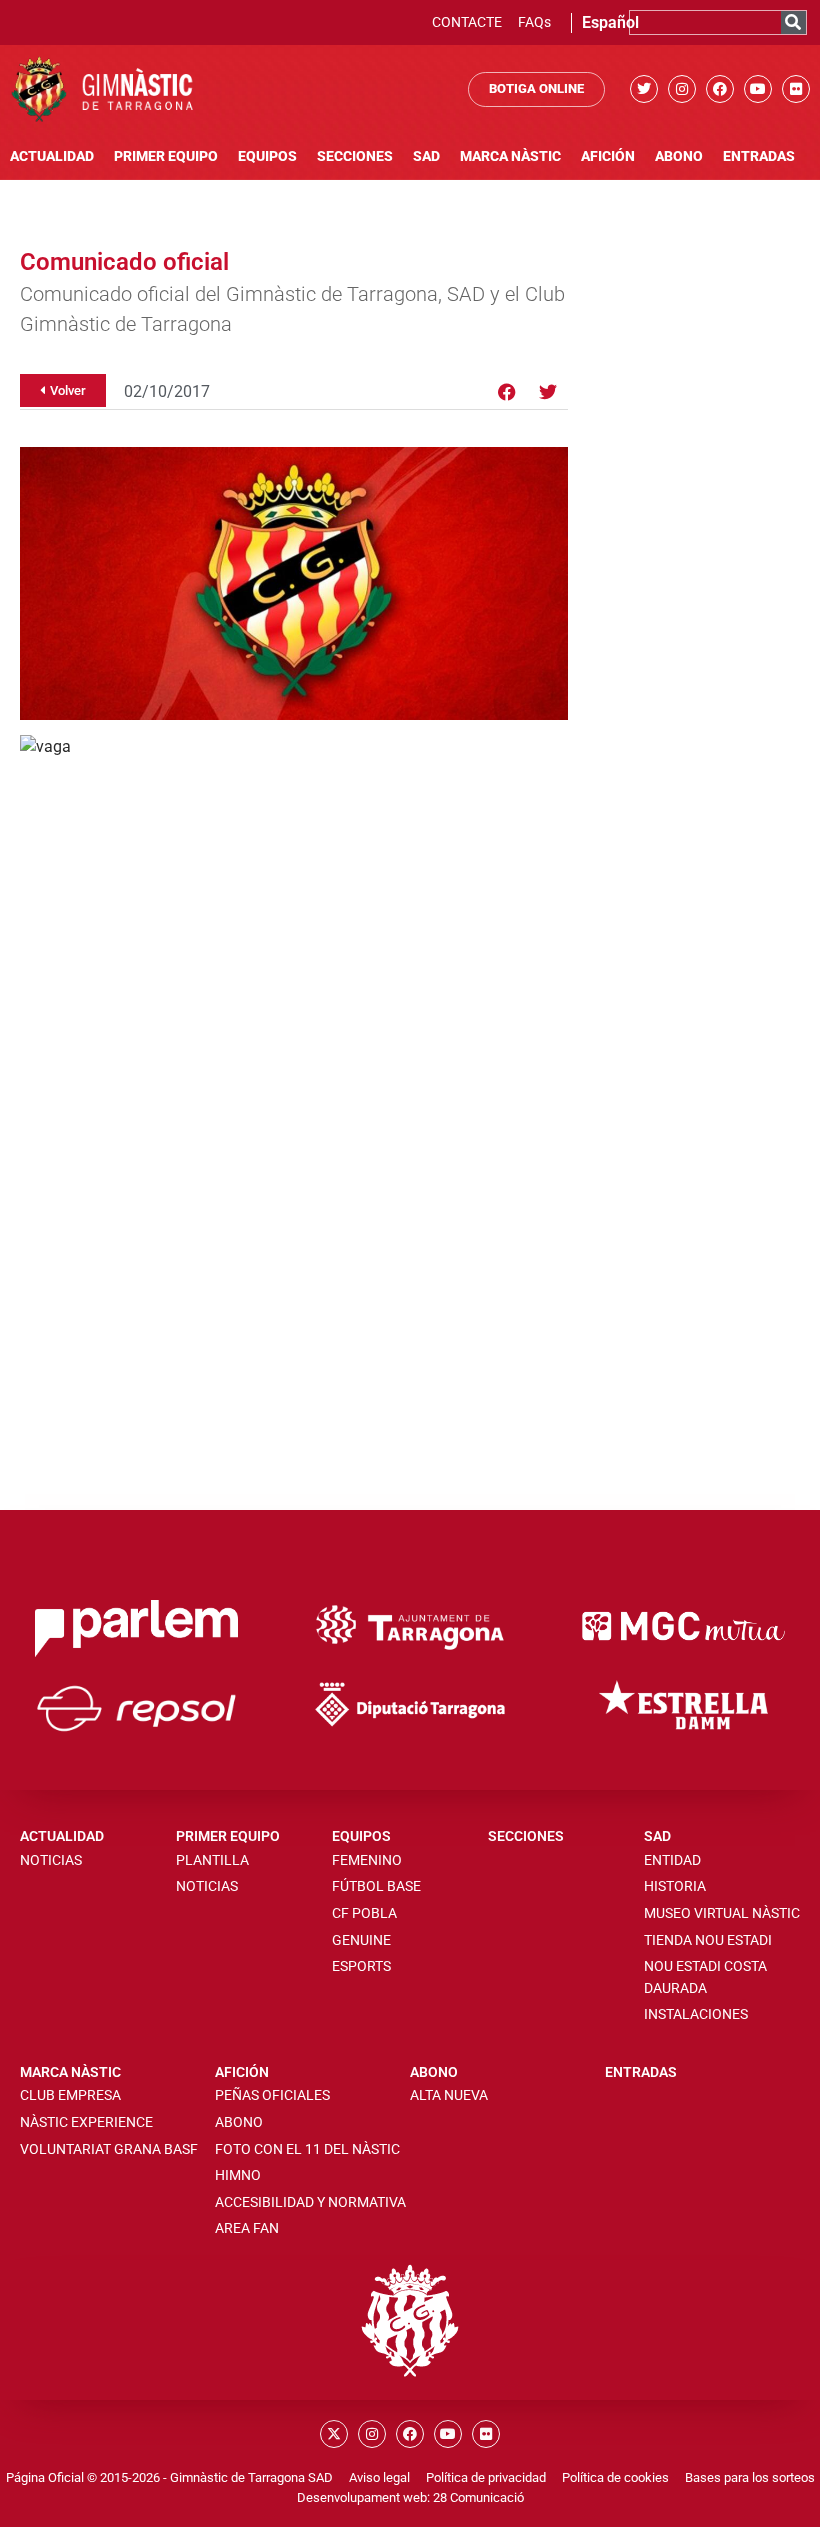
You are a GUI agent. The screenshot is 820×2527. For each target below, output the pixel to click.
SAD (426, 156)
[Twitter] (644, 89)
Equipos (267, 156)
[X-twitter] (334, 2434)
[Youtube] (758, 89)
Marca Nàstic (510, 156)
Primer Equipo (166, 156)
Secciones (355, 156)
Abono (679, 156)
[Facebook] (720, 89)
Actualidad (52, 156)
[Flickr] (796, 89)
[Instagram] (682, 89)
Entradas (759, 156)
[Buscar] (793, 22)
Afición (608, 156)
